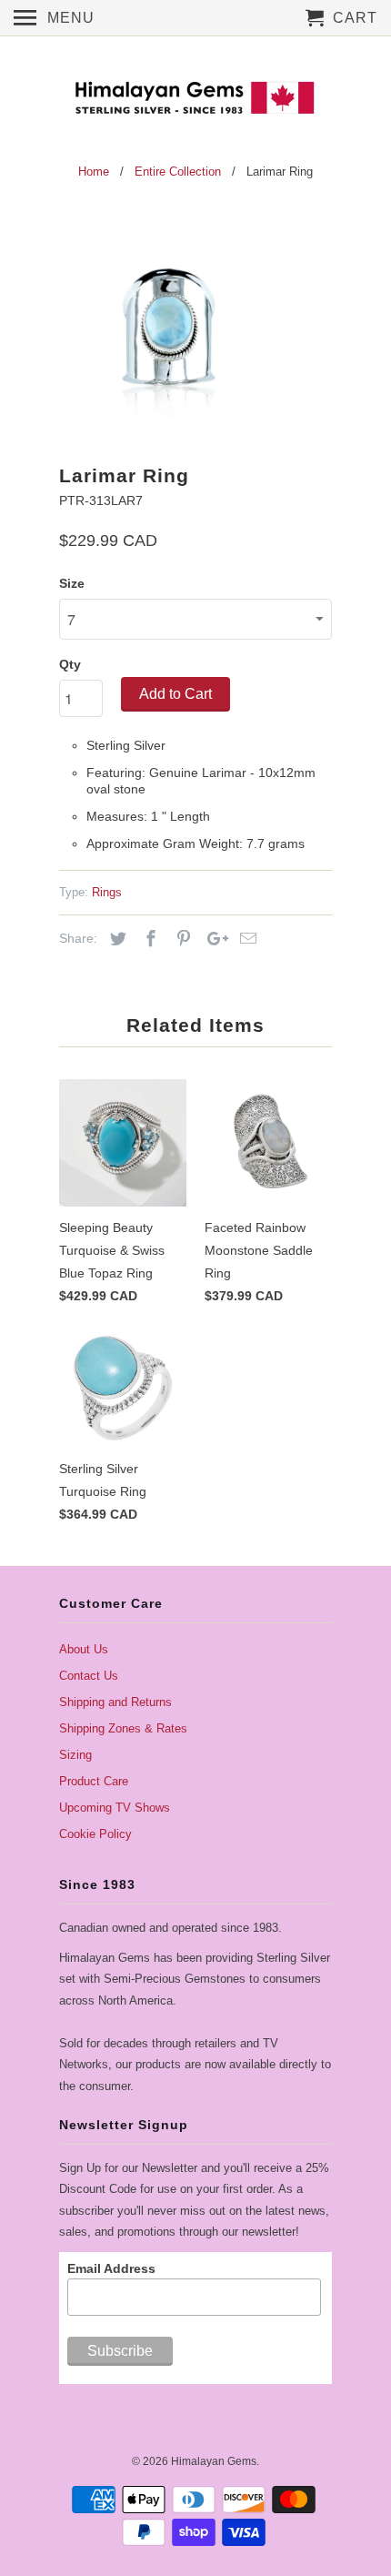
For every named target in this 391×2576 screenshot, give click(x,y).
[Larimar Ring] (168, 327)
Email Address (111, 2268)
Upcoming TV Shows (115, 1808)
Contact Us (89, 1676)
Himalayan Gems (214, 2461)
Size (72, 583)
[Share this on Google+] (213, 939)
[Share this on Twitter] (115, 939)
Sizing (75, 1755)
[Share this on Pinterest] (181, 939)
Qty (70, 664)
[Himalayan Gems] (195, 96)
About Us (84, 1649)
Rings (107, 892)
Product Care (94, 1781)
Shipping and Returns (115, 1702)
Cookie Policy (95, 1834)
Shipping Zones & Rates (123, 1728)
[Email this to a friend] (246, 939)
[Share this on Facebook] (148, 939)
